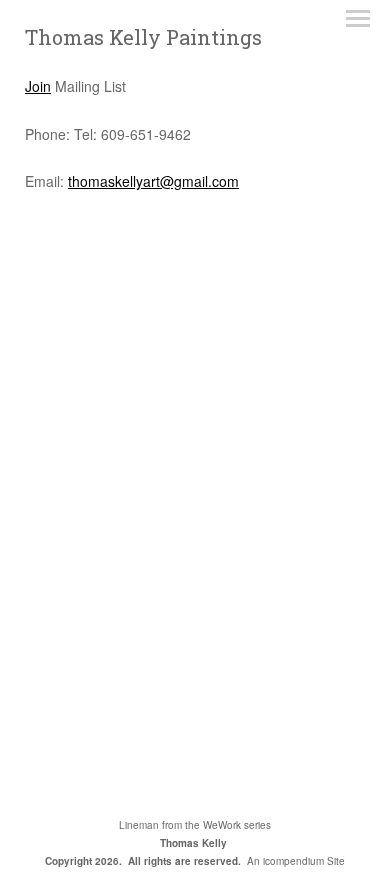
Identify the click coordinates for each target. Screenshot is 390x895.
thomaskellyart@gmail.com (153, 181)
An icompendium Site (296, 861)
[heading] (143, 39)
